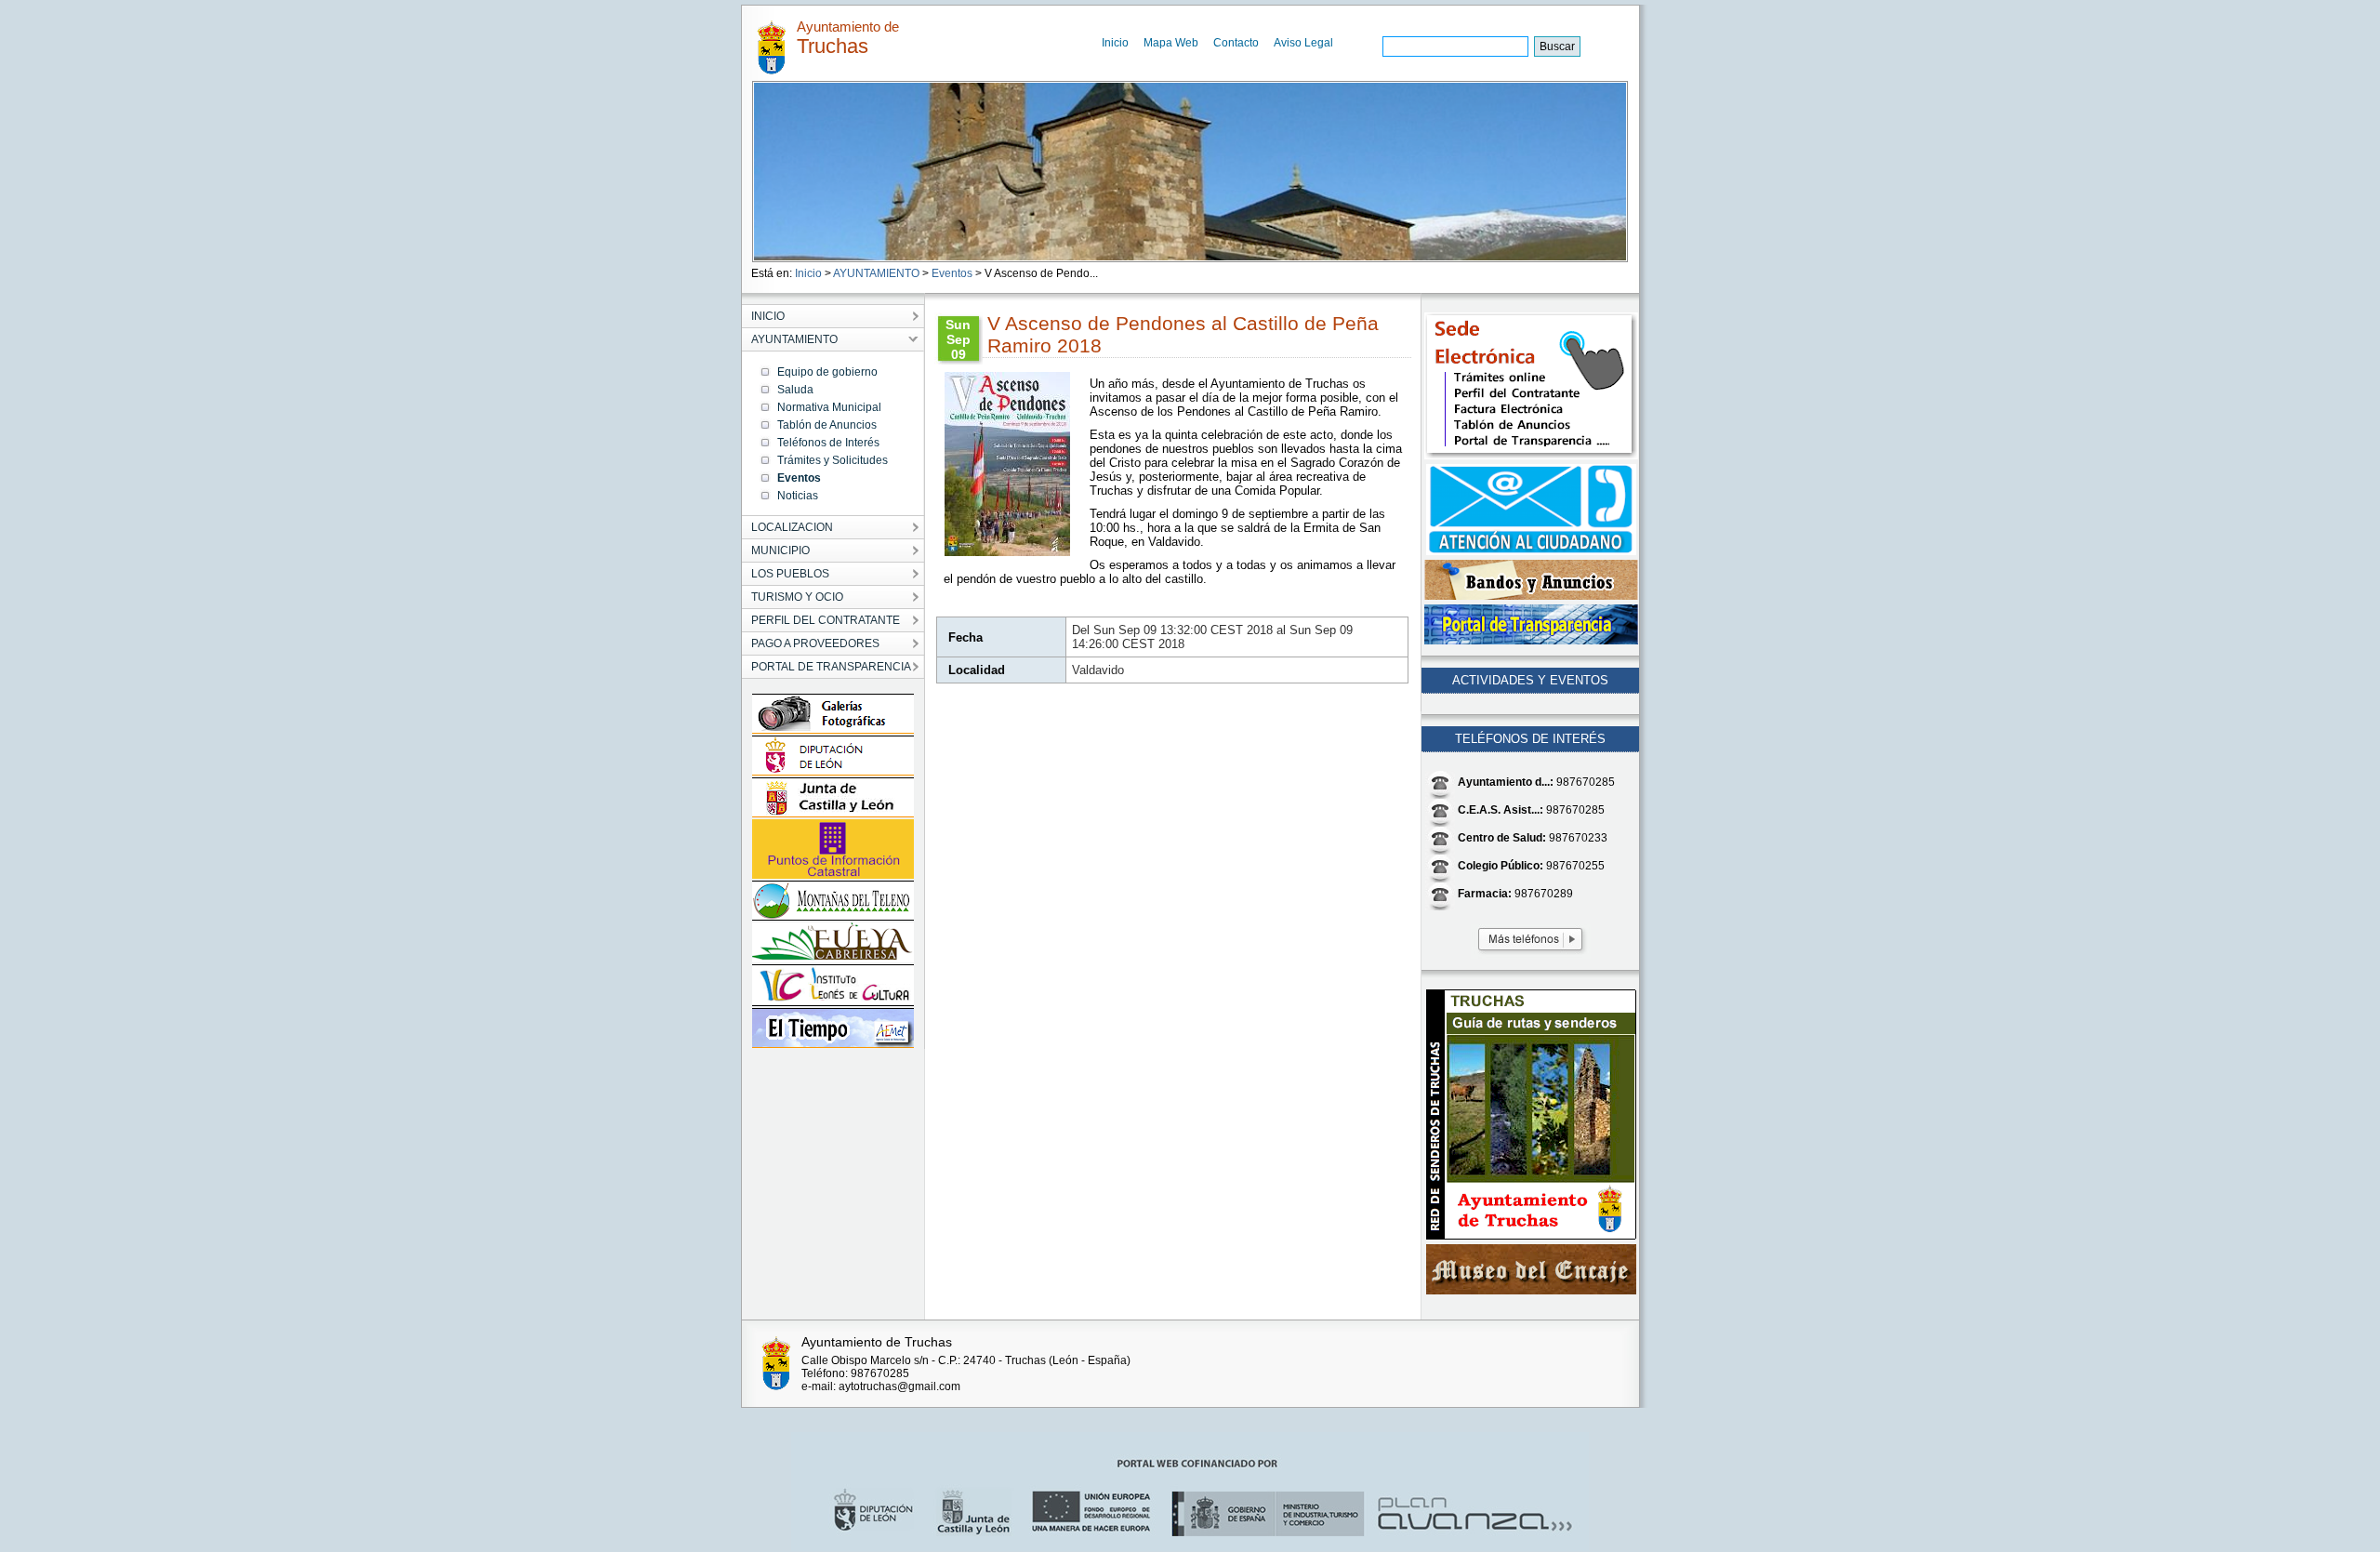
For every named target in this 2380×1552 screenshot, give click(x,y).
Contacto (1236, 43)
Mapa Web (1171, 43)
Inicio (1115, 43)
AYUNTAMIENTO (876, 273)
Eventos (952, 273)
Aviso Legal (1303, 43)
